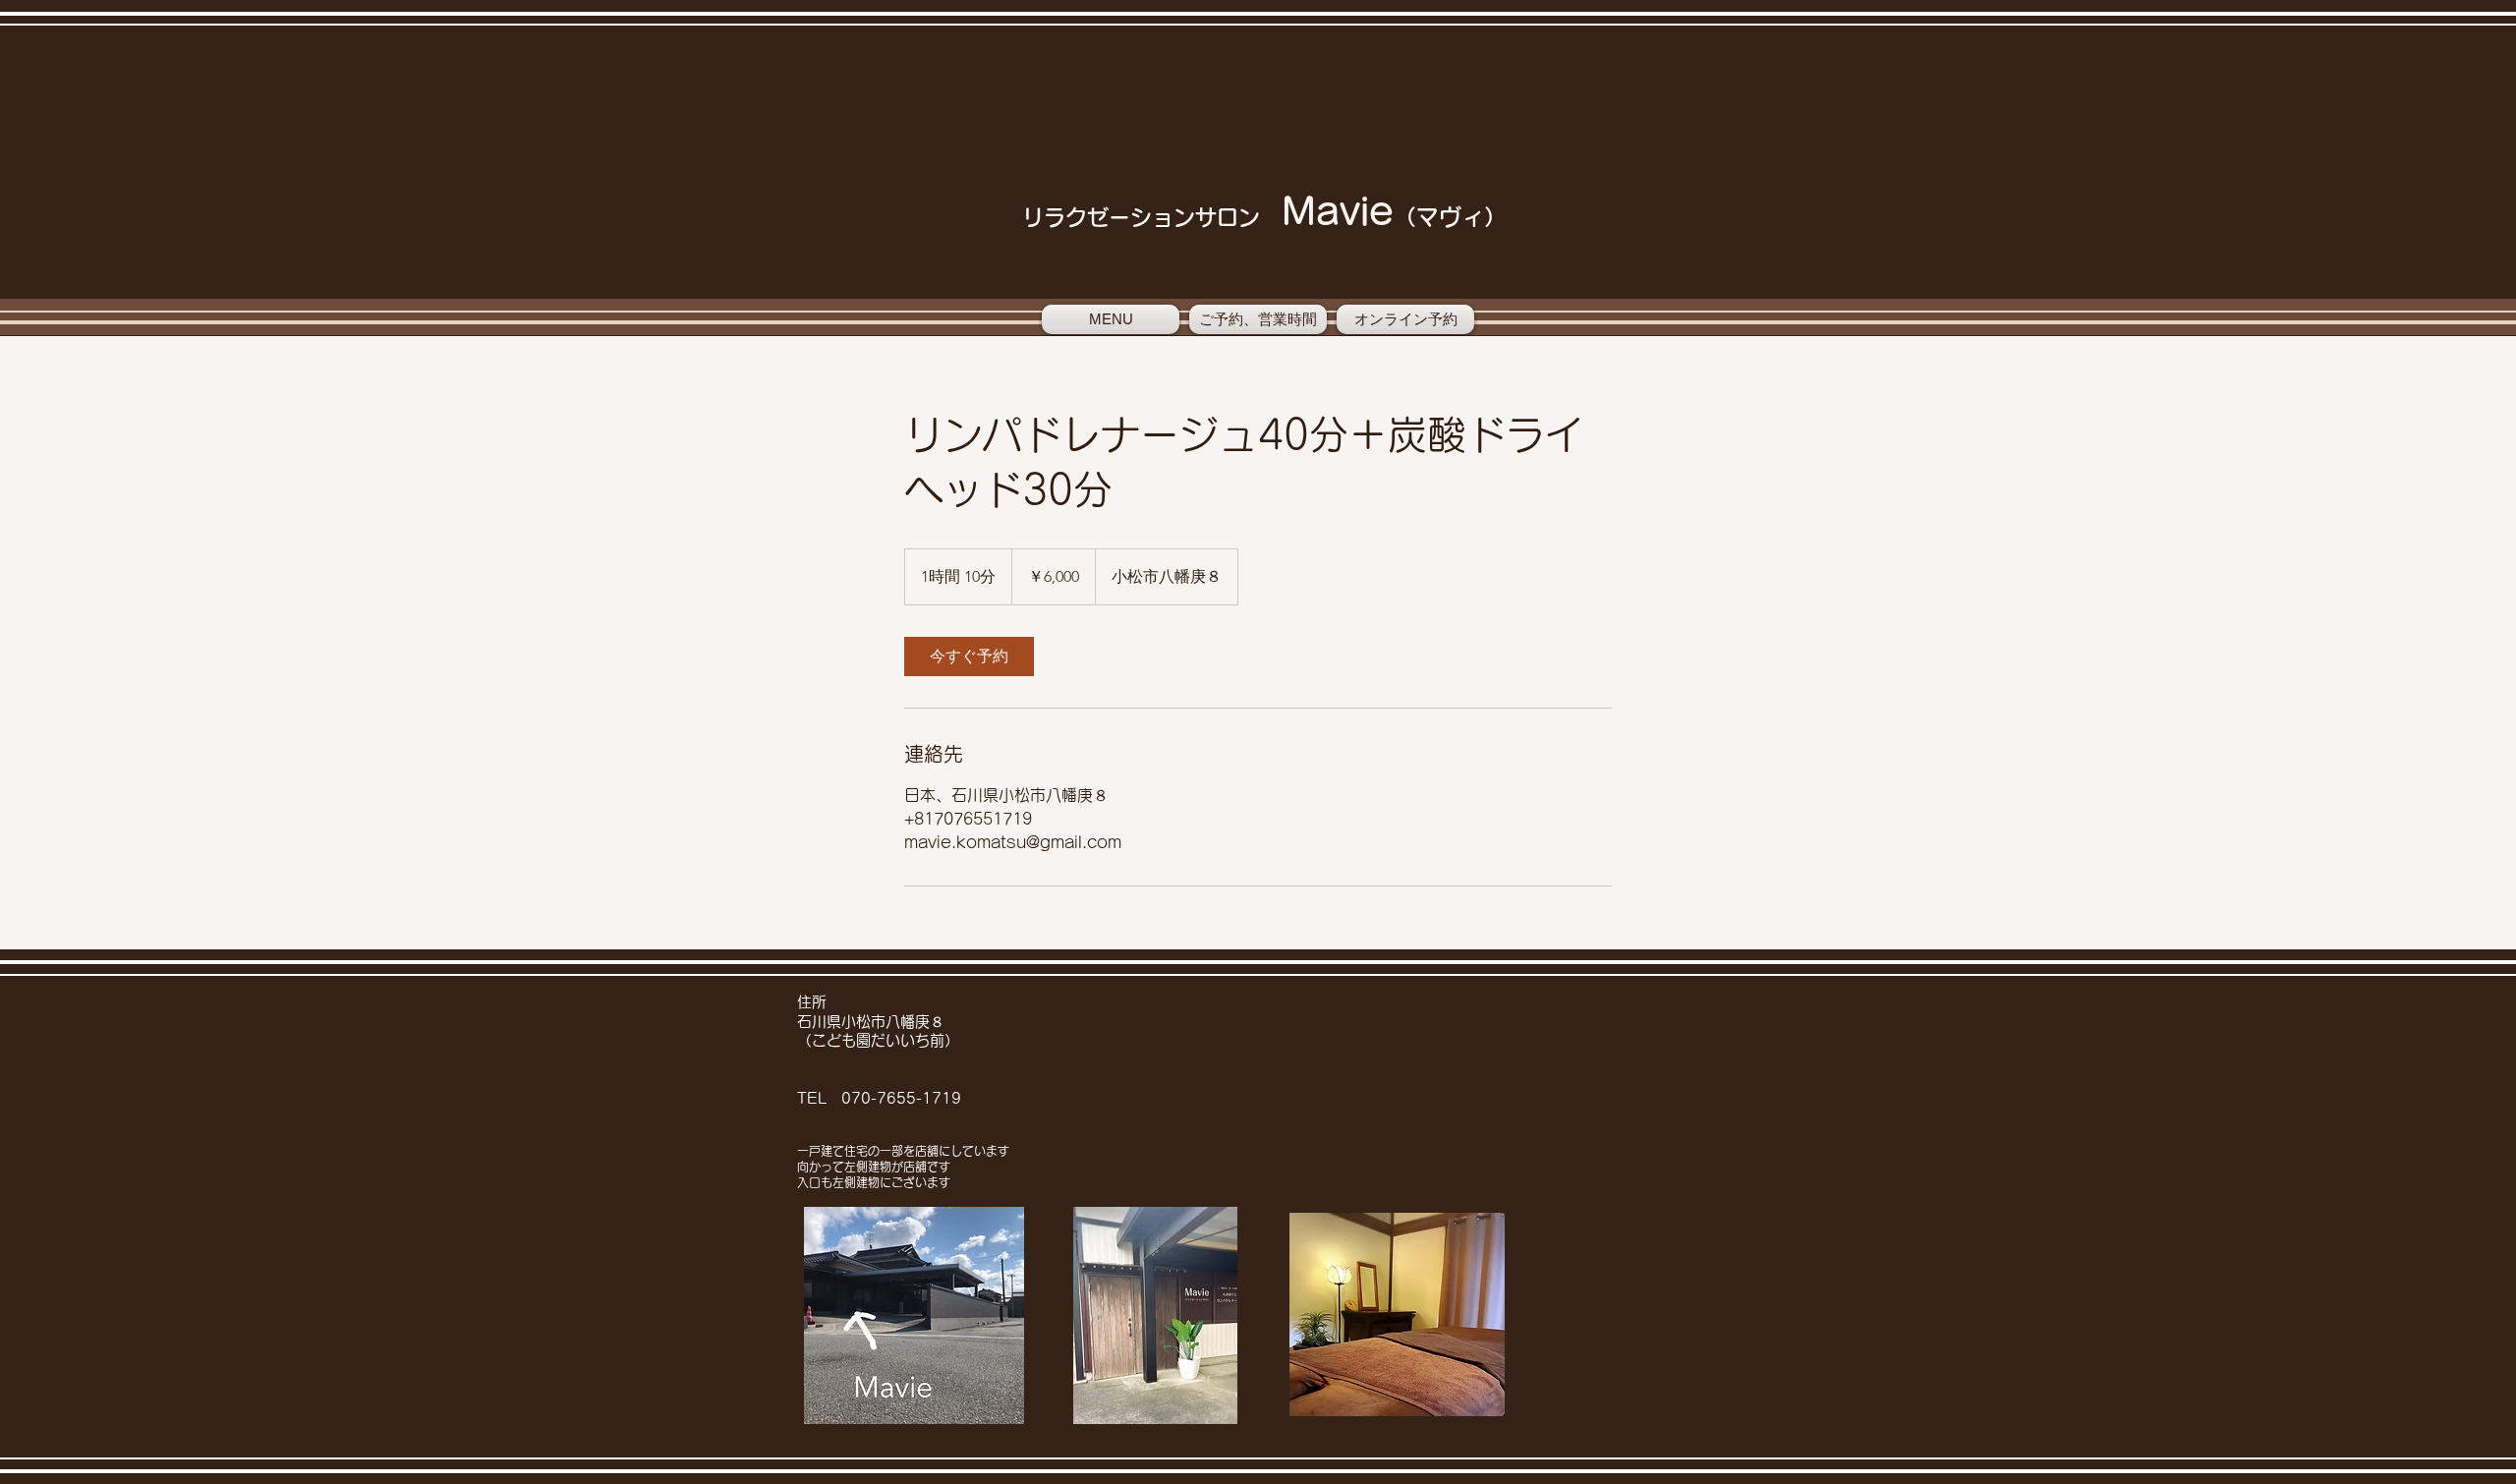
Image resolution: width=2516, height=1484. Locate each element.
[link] (969, 656)
